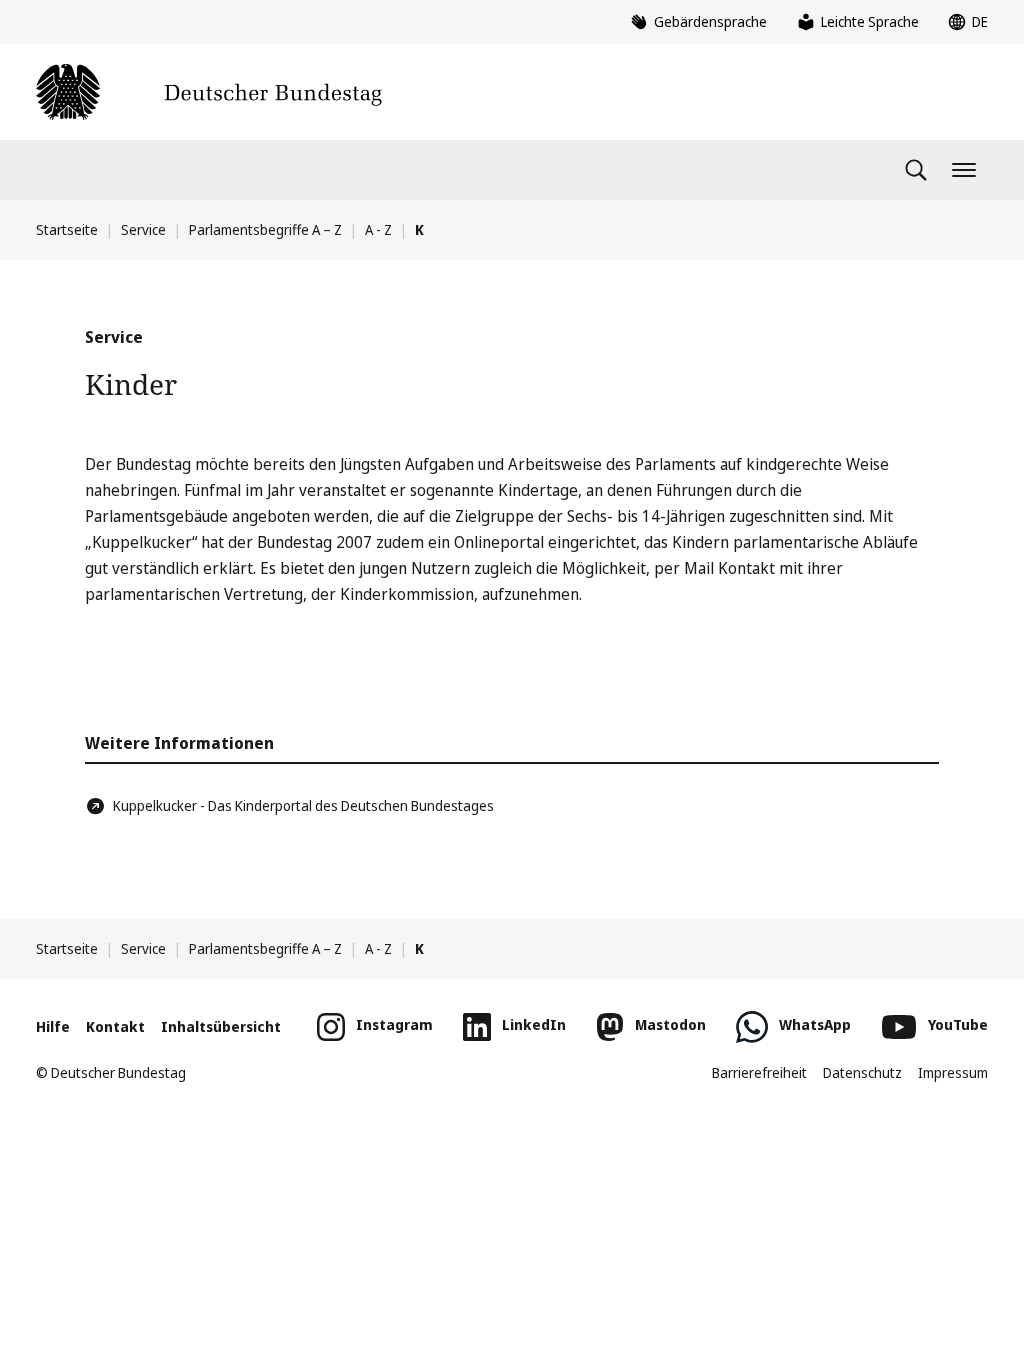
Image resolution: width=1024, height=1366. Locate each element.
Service (143, 229)
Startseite (67, 229)
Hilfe (53, 1026)
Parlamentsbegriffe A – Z (265, 229)
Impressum (953, 1072)
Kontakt (115, 1026)
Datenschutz (862, 1072)
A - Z (378, 229)
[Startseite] (209, 92)
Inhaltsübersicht (221, 1026)
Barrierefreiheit (759, 1072)
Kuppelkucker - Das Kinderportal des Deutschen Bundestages (303, 805)
